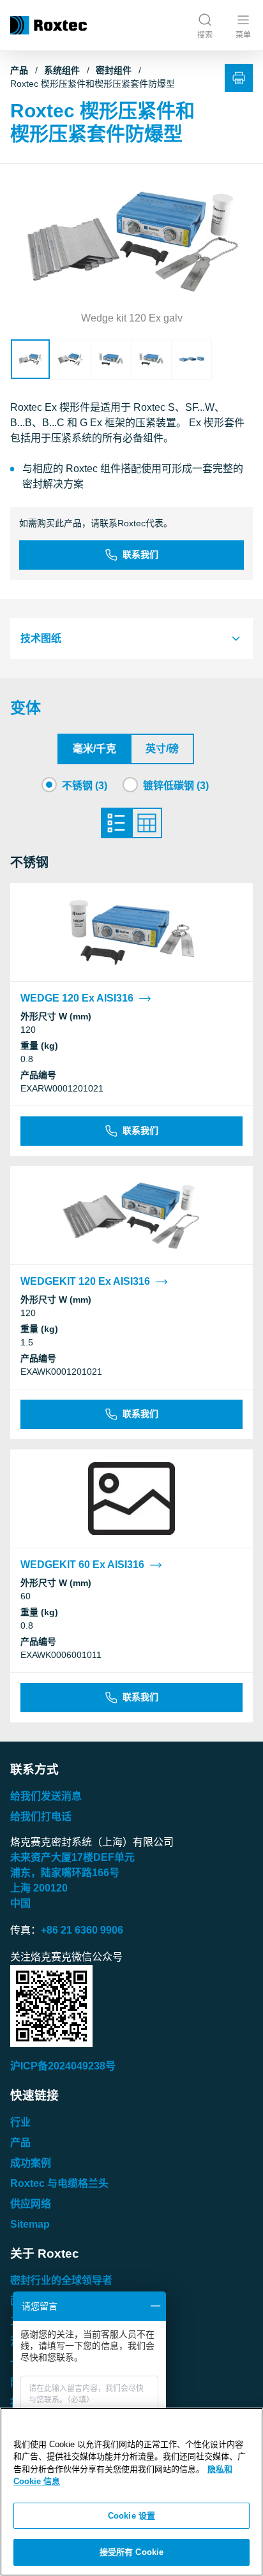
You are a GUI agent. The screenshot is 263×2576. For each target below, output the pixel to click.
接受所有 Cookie (131, 2552)
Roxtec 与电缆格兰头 (59, 2183)
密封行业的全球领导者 (61, 2280)
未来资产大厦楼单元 (72, 1857)
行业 (20, 2122)
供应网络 (31, 2204)
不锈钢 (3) (85, 786)
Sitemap (30, 2224)
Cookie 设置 (131, 2516)
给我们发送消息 (46, 1796)
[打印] (239, 78)
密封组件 (114, 70)
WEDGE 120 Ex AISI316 (77, 998)
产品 (19, 70)
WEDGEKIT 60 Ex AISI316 (82, 1565)
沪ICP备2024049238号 (63, 2066)
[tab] (131, 639)
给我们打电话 (41, 1817)
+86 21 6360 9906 (82, 1930)
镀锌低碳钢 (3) (176, 786)
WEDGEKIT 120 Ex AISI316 (85, 1281)
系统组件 (62, 70)
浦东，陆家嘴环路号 (65, 1873)
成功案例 (31, 2163)
